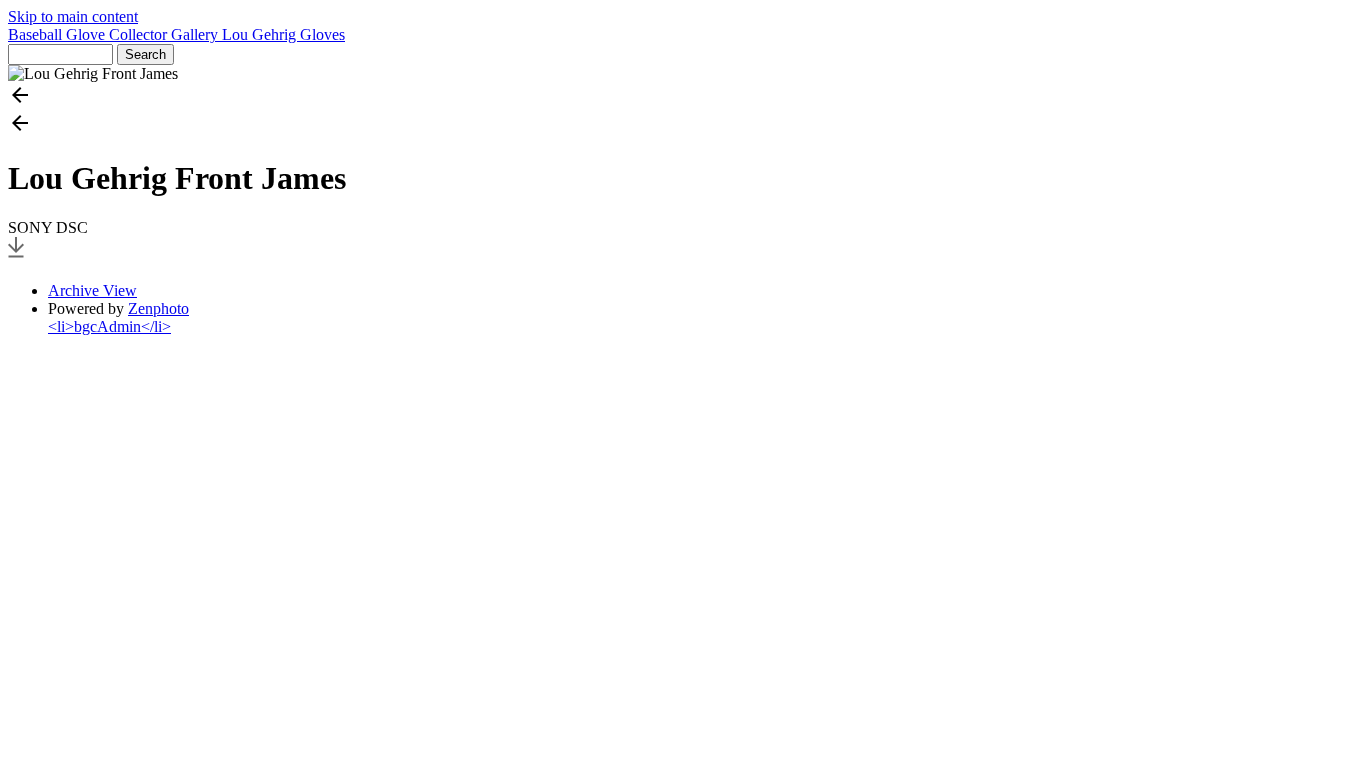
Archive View (92, 290)
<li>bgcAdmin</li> (109, 326)
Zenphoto (158, 308)
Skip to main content (73, 16)
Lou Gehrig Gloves (283, 34)
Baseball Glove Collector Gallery (115, 34)
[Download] (16, 256)
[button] (683, 97)
